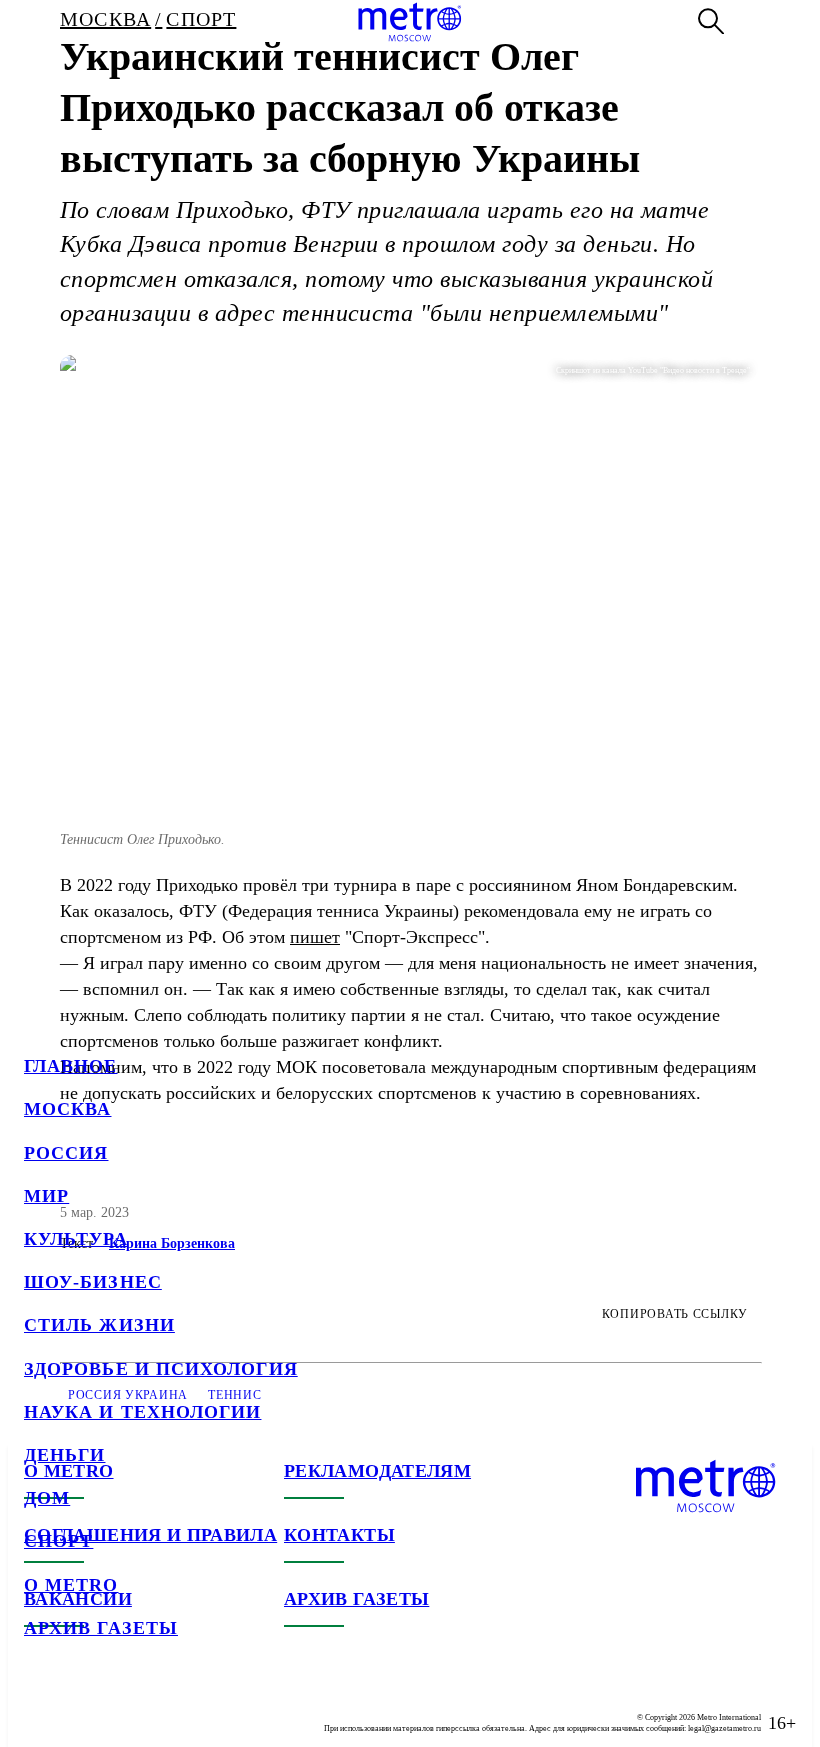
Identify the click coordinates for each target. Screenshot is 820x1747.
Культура (76, 1239)
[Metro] (409, 22)
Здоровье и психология (161, 1369)
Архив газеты (101, 1628)
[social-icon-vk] (40, 1707)
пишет (315, 937)
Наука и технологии (142, 1412)
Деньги (64, 1455)
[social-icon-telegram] (80, 1707)
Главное (71, 1066)
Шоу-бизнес (93, 1282)
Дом (47, 1498)
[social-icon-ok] (120, 1707)
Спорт (58, 1541)
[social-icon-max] (160, 1707)
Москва (67, 1109)
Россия (66, 1153)
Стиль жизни (99, 1325)
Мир (46, 1196)
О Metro (71, 1585)
